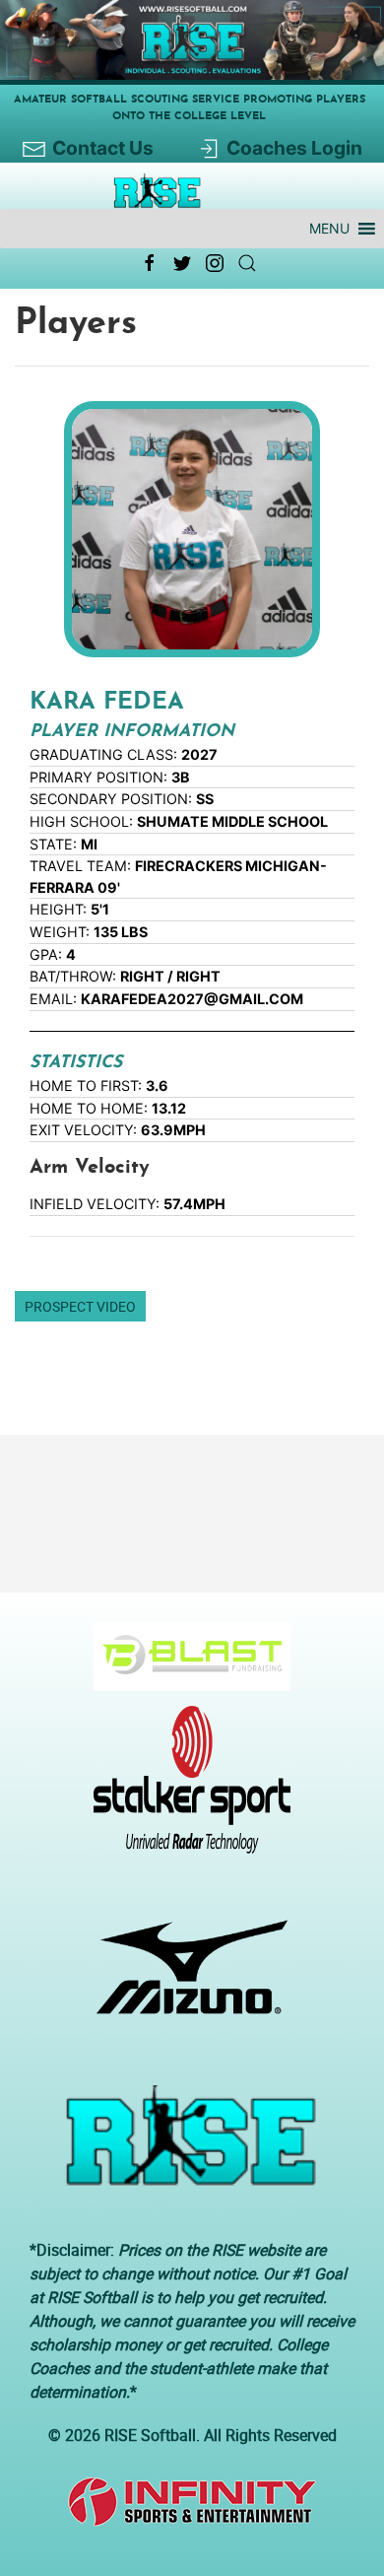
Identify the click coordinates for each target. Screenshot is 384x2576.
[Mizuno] (185, 1977)
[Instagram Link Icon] (215, 263)
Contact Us (103, 148)
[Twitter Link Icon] (182, 263)
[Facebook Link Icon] (150, 263)
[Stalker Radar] (185, 1790)
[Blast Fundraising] (185, 1666)
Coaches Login (294, 148)
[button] (329, 229)
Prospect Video (80, 1306)
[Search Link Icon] (247, 263)
